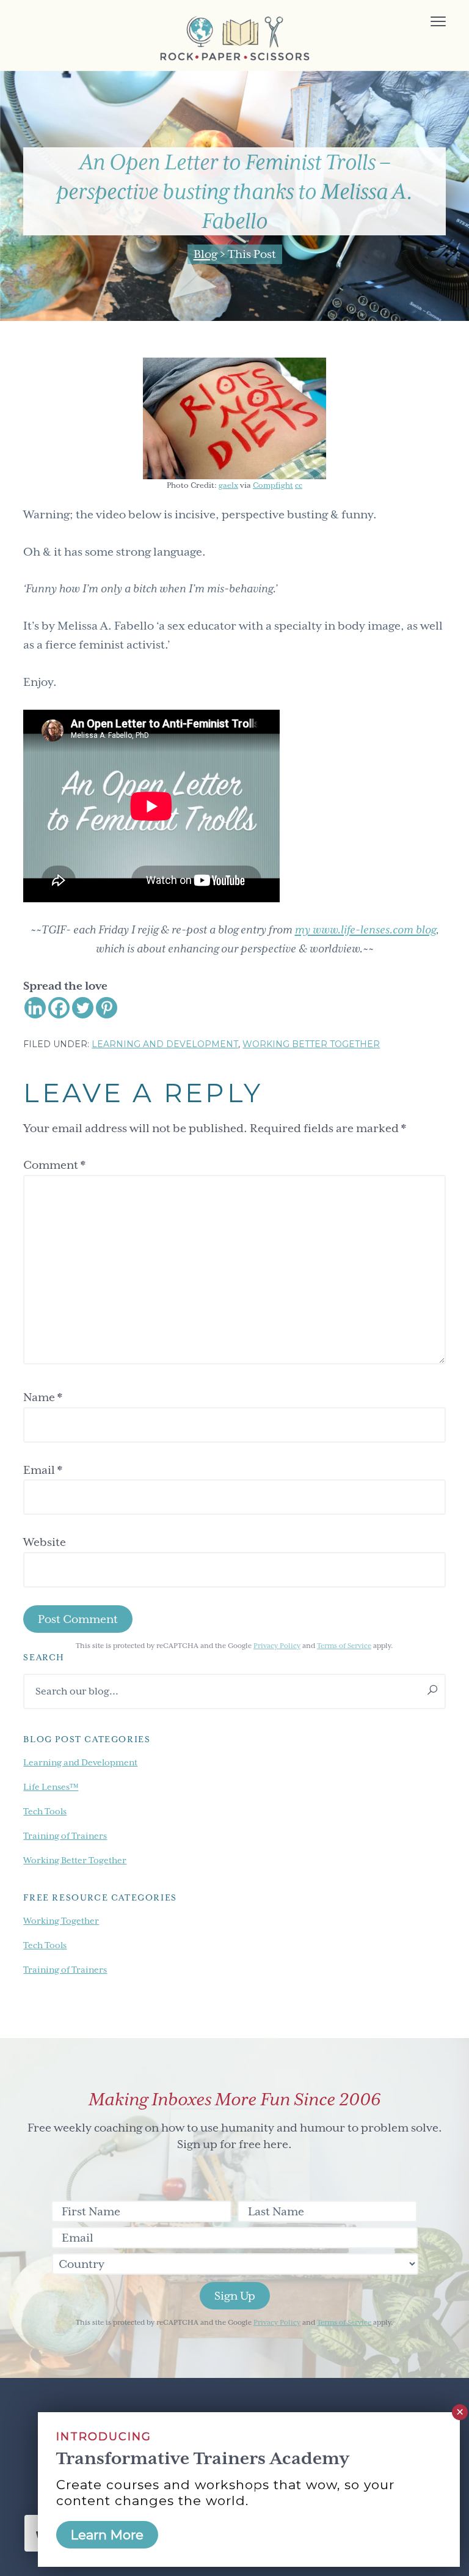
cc (299, 485)
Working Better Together (311, 1044)
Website (45, 1542)
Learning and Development (165, 1044)
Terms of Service (344, 1646)
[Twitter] (83, 1008)
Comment (54, 1165)
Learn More (107, 2535)
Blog (205, 254)
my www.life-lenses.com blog (365, 929)
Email (43, 1470)
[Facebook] (59, 1008)
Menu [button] (424, 23)
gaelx (228, 485)
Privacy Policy (277, 1646)
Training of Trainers (65, 1836)
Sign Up (235, 2296)
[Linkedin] (35, 1008)
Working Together (61, 1921)
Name (43, 1397)
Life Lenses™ (51, 1787)
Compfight (273, 485)
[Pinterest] (107, 1008)
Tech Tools (45, 1811)
